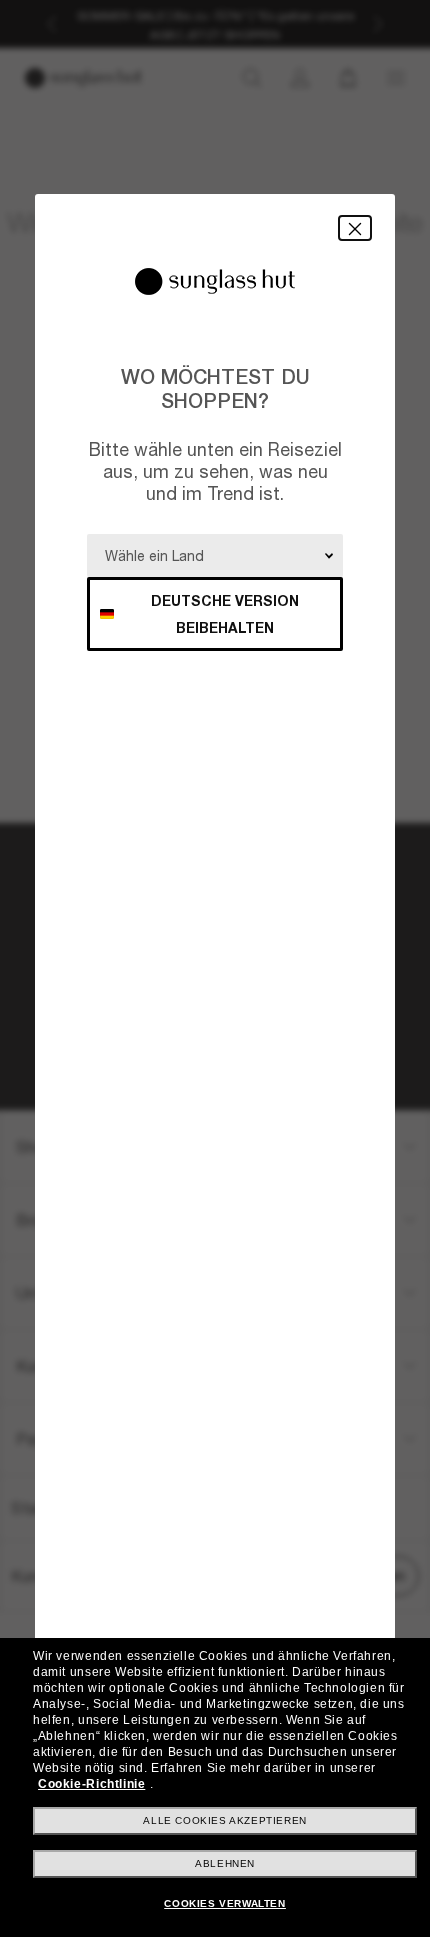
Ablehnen (225, 1863)
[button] (355, 227)
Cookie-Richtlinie (91, 1784)
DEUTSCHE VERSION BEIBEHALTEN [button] (225, 614)
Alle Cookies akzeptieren (224, 1820)
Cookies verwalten (224, 1903)
